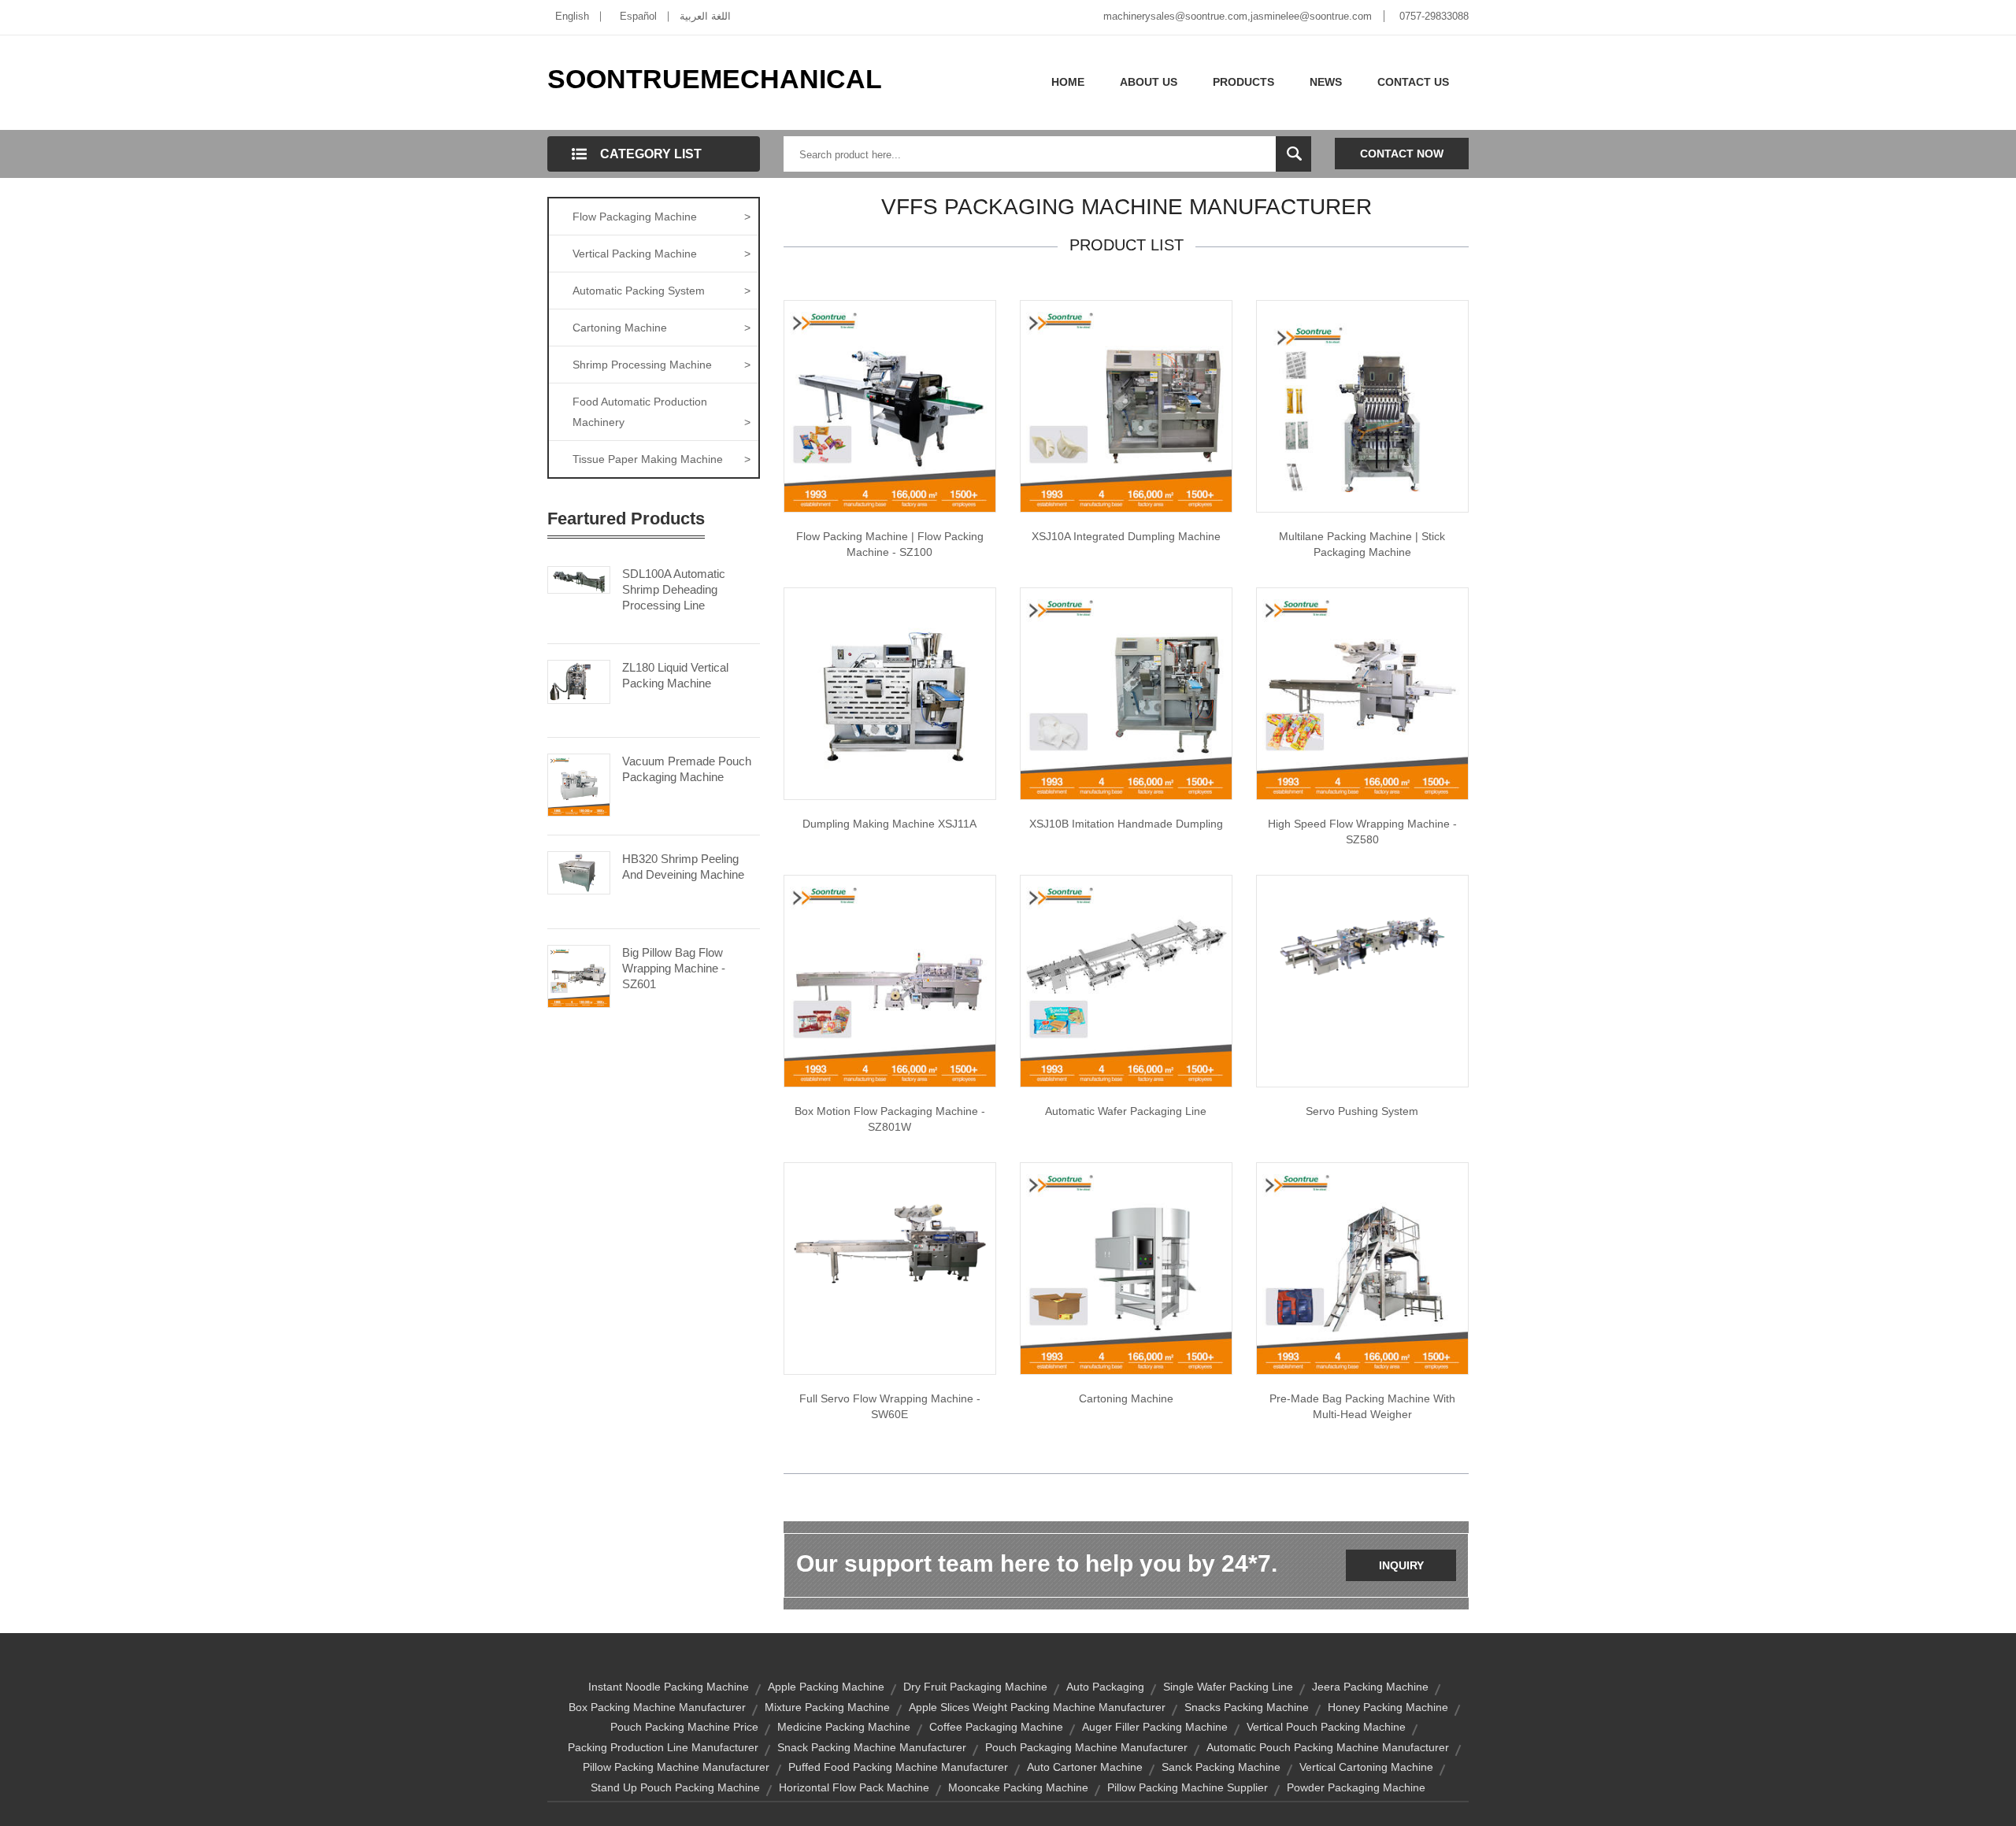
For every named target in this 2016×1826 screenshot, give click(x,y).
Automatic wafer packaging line (1126, 1111)
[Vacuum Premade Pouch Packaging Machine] (579, 783)
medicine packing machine (844, 1727)
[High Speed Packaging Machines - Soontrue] (890, 693)
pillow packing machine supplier (1188, 1787)
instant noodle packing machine (669, 1687)
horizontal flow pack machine (854, 1787)
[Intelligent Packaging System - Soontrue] (1126, 980)
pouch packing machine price (684, 1727)
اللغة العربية (705, 16)
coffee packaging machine (996, 1727)
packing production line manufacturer (663, 1747)
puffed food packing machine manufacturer (898, 1767)
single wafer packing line (1228, 1687)
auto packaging (1105, 1687)
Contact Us (1413, 82)
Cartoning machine (1126, 1398)
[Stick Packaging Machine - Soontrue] (1362, 406)
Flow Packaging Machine (661, 217)
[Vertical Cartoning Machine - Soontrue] (1126, 1268)
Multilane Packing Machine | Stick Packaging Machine (1362, 544)
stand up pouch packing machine (675, 1787)
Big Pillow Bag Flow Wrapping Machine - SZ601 (674, 968)
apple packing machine (826, 1687)
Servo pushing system (1362, 1111)
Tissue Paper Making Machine (661, 459)
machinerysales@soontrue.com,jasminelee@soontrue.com (1238, 16)
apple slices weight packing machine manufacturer (1037, 1707)
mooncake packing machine (1018, 1787)
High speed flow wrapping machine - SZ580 (1362, 832)
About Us (1149, 82)
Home (1068, 82)
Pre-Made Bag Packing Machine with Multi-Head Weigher (1362, 1406)
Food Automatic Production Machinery (661, 412)
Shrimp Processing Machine (661, 365)
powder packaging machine (1356, 1787)
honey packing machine (1388, 1707)
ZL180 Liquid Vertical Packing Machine (675, 675)
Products (1243, 82)
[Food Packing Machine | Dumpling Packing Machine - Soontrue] (1126, 406)
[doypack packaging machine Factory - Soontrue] (1362, 1268)
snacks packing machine (1247, 1707)
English (572, 16)
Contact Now (1402, 154)
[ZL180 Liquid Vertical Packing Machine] (579, 681)
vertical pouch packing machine (1326, 1727)
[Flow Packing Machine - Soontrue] (890, 406)
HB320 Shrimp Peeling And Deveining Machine (683, 867)
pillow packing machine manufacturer (676, 1767)
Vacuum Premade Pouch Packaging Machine (687, 769)
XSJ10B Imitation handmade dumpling (1126, 824)
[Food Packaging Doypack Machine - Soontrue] (1126, 693)
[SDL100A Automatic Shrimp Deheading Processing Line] (579, 579)
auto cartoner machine (1085, 1767)
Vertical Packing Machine (661, 254)
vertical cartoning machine (1366, 1767)
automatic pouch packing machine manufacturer (1328, 1747)
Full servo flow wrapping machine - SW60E (890, 1406)
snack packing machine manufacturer (872, 1747)
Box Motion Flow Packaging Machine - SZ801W (890, 1119)
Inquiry (1401, 1565)
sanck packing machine (1221, 1767)
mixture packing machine (827, 1707)
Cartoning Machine (661, 328)
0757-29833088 (1434, 16)
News (1326, 82)
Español (638, 16)
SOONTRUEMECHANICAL (715, 79)
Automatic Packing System (661, 291)
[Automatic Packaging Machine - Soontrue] (890, 980)
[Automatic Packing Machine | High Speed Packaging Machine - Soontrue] (1362, 693)
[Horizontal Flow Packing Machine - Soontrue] (890, 1241)
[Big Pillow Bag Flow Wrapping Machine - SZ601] (579, 975)
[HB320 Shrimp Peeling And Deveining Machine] (579, 872)
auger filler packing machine (1155, 1727)
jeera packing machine (1370, 1687)
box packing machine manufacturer (657, 1707)
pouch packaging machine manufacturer (1086, 1747)
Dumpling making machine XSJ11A (889, 824)
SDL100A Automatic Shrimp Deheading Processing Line (674, 589)
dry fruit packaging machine (975, 1687)
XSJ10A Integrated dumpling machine (1126, 536)
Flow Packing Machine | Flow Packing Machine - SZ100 (890, 544)
